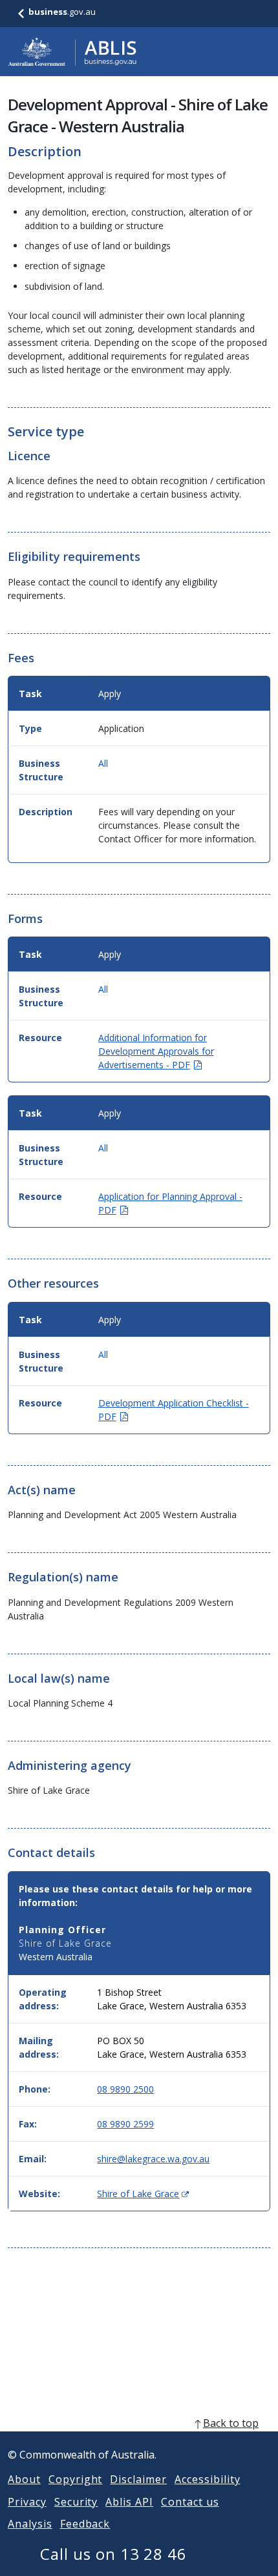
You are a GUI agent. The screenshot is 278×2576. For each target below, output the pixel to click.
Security (76, 2502)
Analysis (30, 2524)
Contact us (190, 2502)
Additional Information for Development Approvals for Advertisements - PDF (156, 1051)
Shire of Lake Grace (143, 2194)
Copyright (76, 2479)
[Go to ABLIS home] (72, 52)
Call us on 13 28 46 (113, 2554)
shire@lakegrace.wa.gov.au (153, 2159)
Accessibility (207, 2479)
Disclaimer (138, 2479)
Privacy (27, 2502)
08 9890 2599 (125, 2124)
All (103, 763)
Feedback (85, 2524)
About (24, 2479)
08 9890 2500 (125, 2089)
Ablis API (129, 2502)
